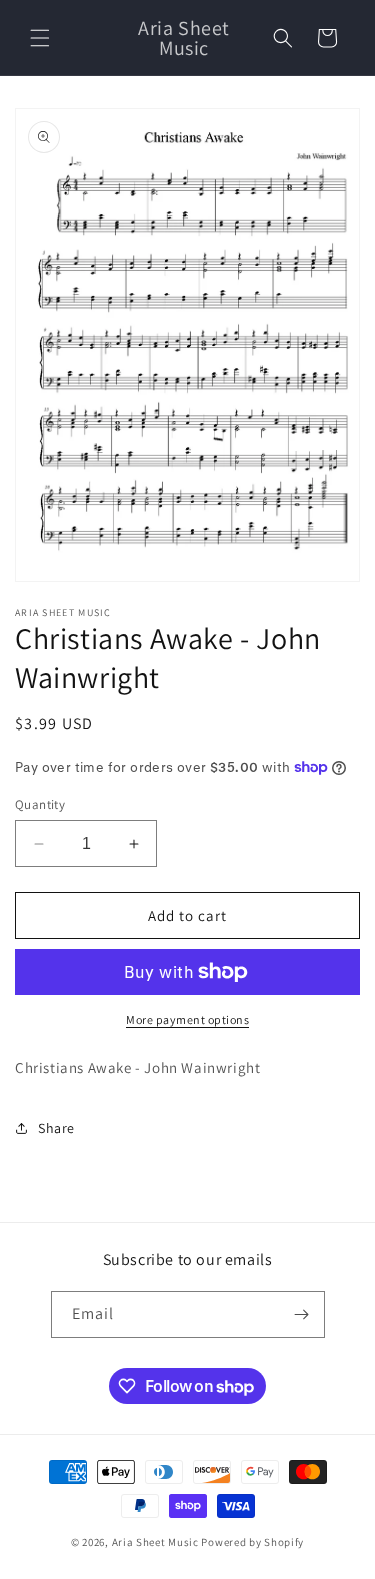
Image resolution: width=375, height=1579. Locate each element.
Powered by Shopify (252, 1542)
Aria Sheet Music (155, 1542)
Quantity (40, 804)
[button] (40, 38)
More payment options (187, 1019)
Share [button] (56, 1128)
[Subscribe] (302, 1314)
